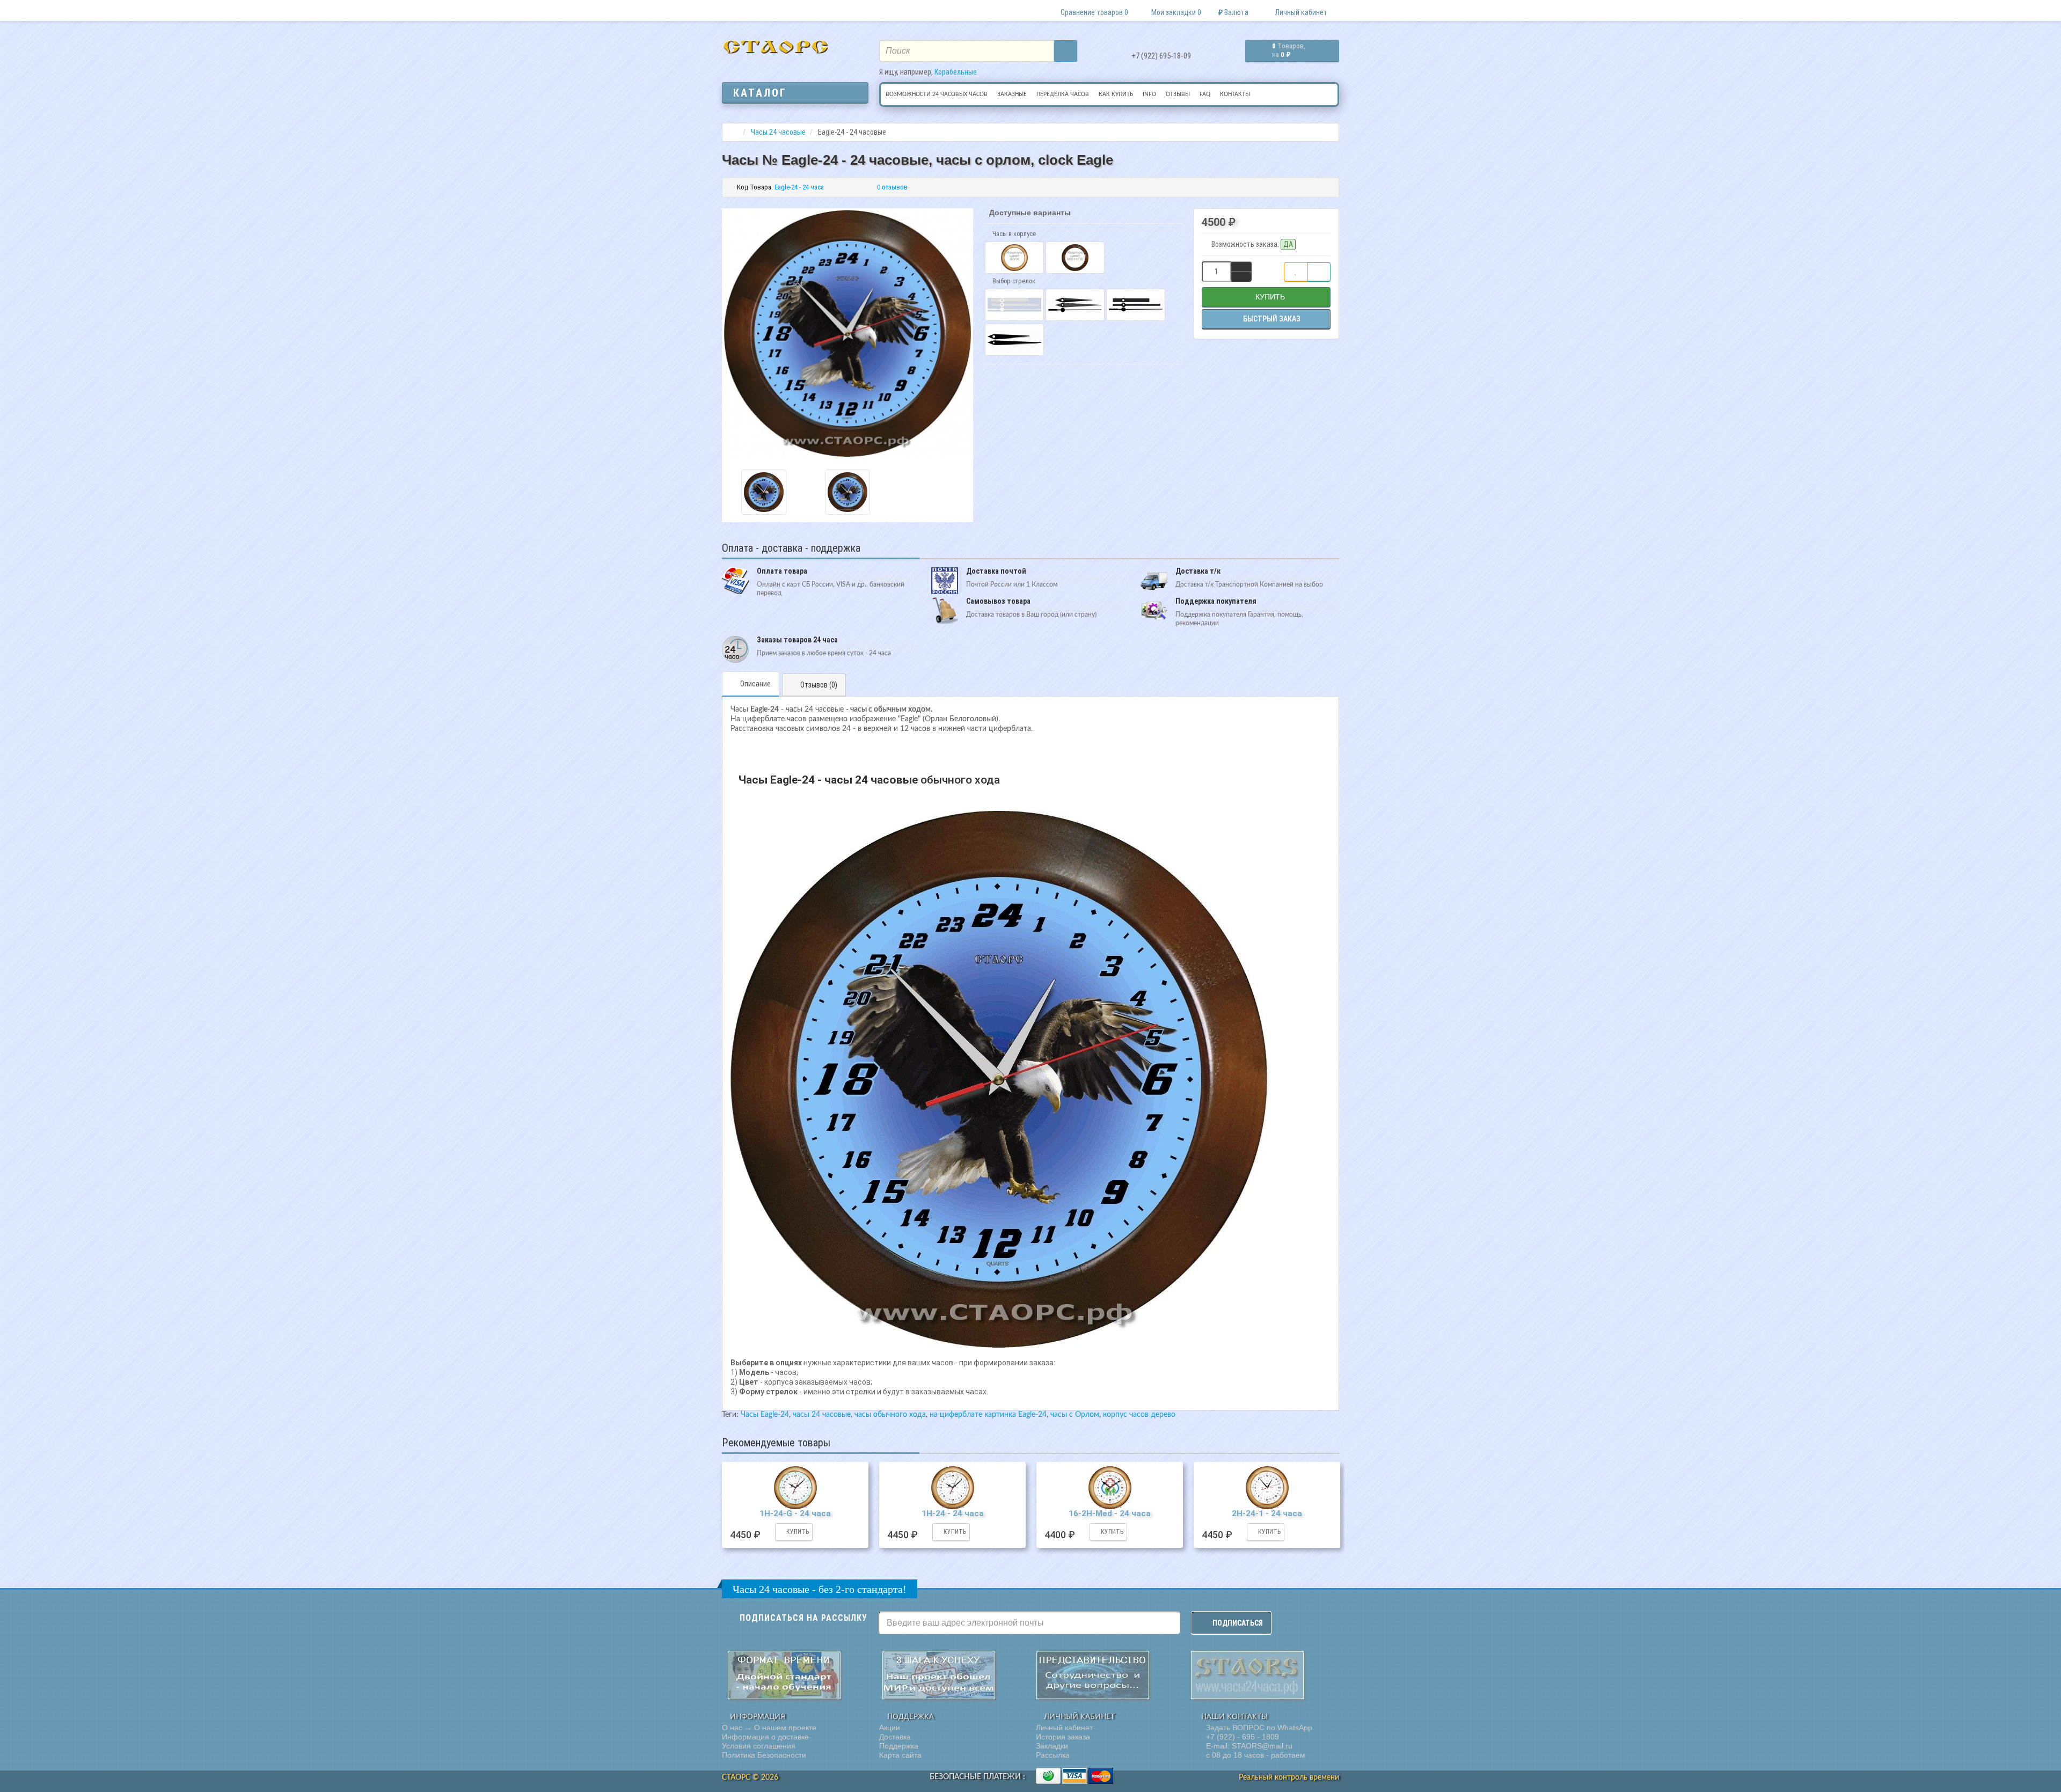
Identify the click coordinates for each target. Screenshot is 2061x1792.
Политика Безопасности (764, 1755)
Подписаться (1238, 1623)
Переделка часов (1063, 94)
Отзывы (1178, 94)
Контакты (1235, 94)
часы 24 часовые (822, 1415)
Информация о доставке (765, 1737)
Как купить (1116, 94)
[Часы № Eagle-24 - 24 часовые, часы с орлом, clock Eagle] (764, 492)
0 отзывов (892, 187)
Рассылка (1053, 1755)
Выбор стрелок (1013, 281)
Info (1149, 94)
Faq (1205, 94)
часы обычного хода (890, 1415)
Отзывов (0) (819, 685)
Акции (890, 1728)
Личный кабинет (1064, 1728)
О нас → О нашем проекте (769, 1728)
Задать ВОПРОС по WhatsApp (1258, 1728)
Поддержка (899, 1746)
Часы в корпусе (1013, 234)
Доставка (895, 1737)
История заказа (1063, 1737)
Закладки (1052, 1746)
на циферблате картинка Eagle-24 (988, 1415)
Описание (755, 684)
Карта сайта (900, 1755)
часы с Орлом (1075, 1415)
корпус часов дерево (1139, 1415)
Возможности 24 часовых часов (937, 94)
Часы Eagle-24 (765, 1415)
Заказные (1012, 94)
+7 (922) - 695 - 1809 (1241, 1737)
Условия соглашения (759, 1746)
